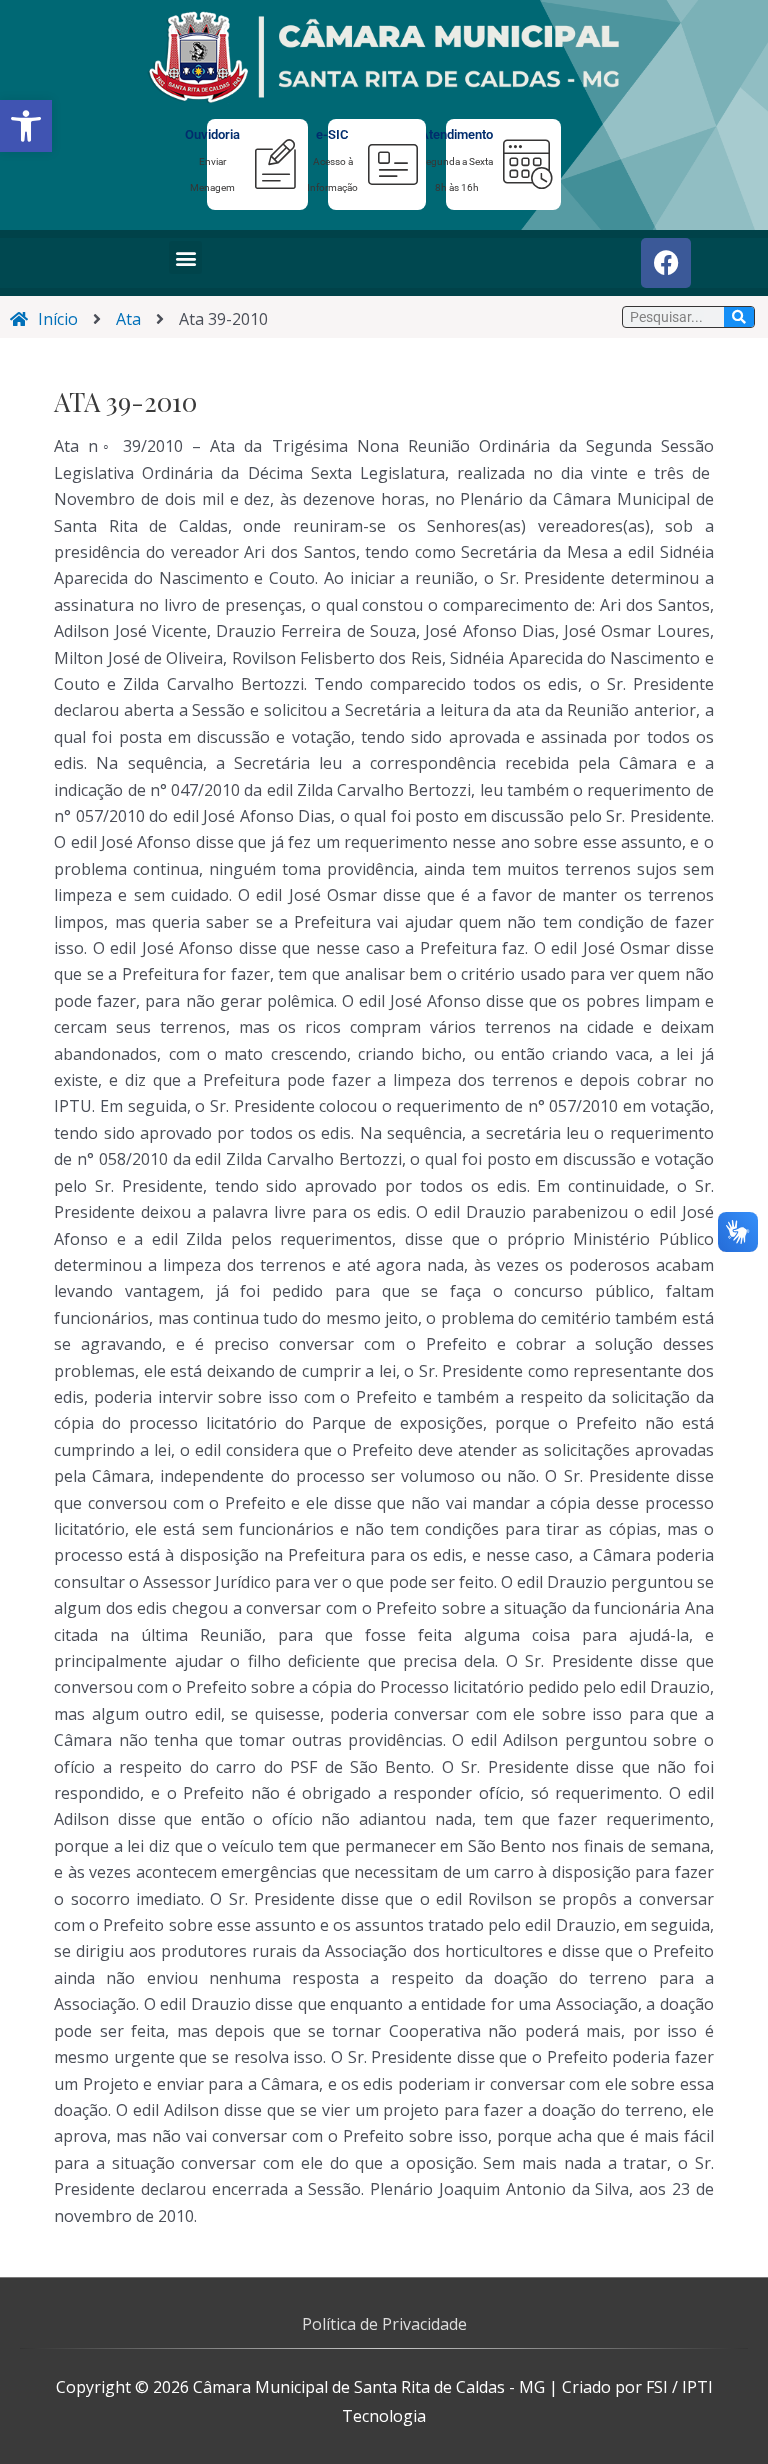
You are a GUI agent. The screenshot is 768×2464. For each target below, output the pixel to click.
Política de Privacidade (384, 2324)
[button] (26, 126)
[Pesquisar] (739, 317)
